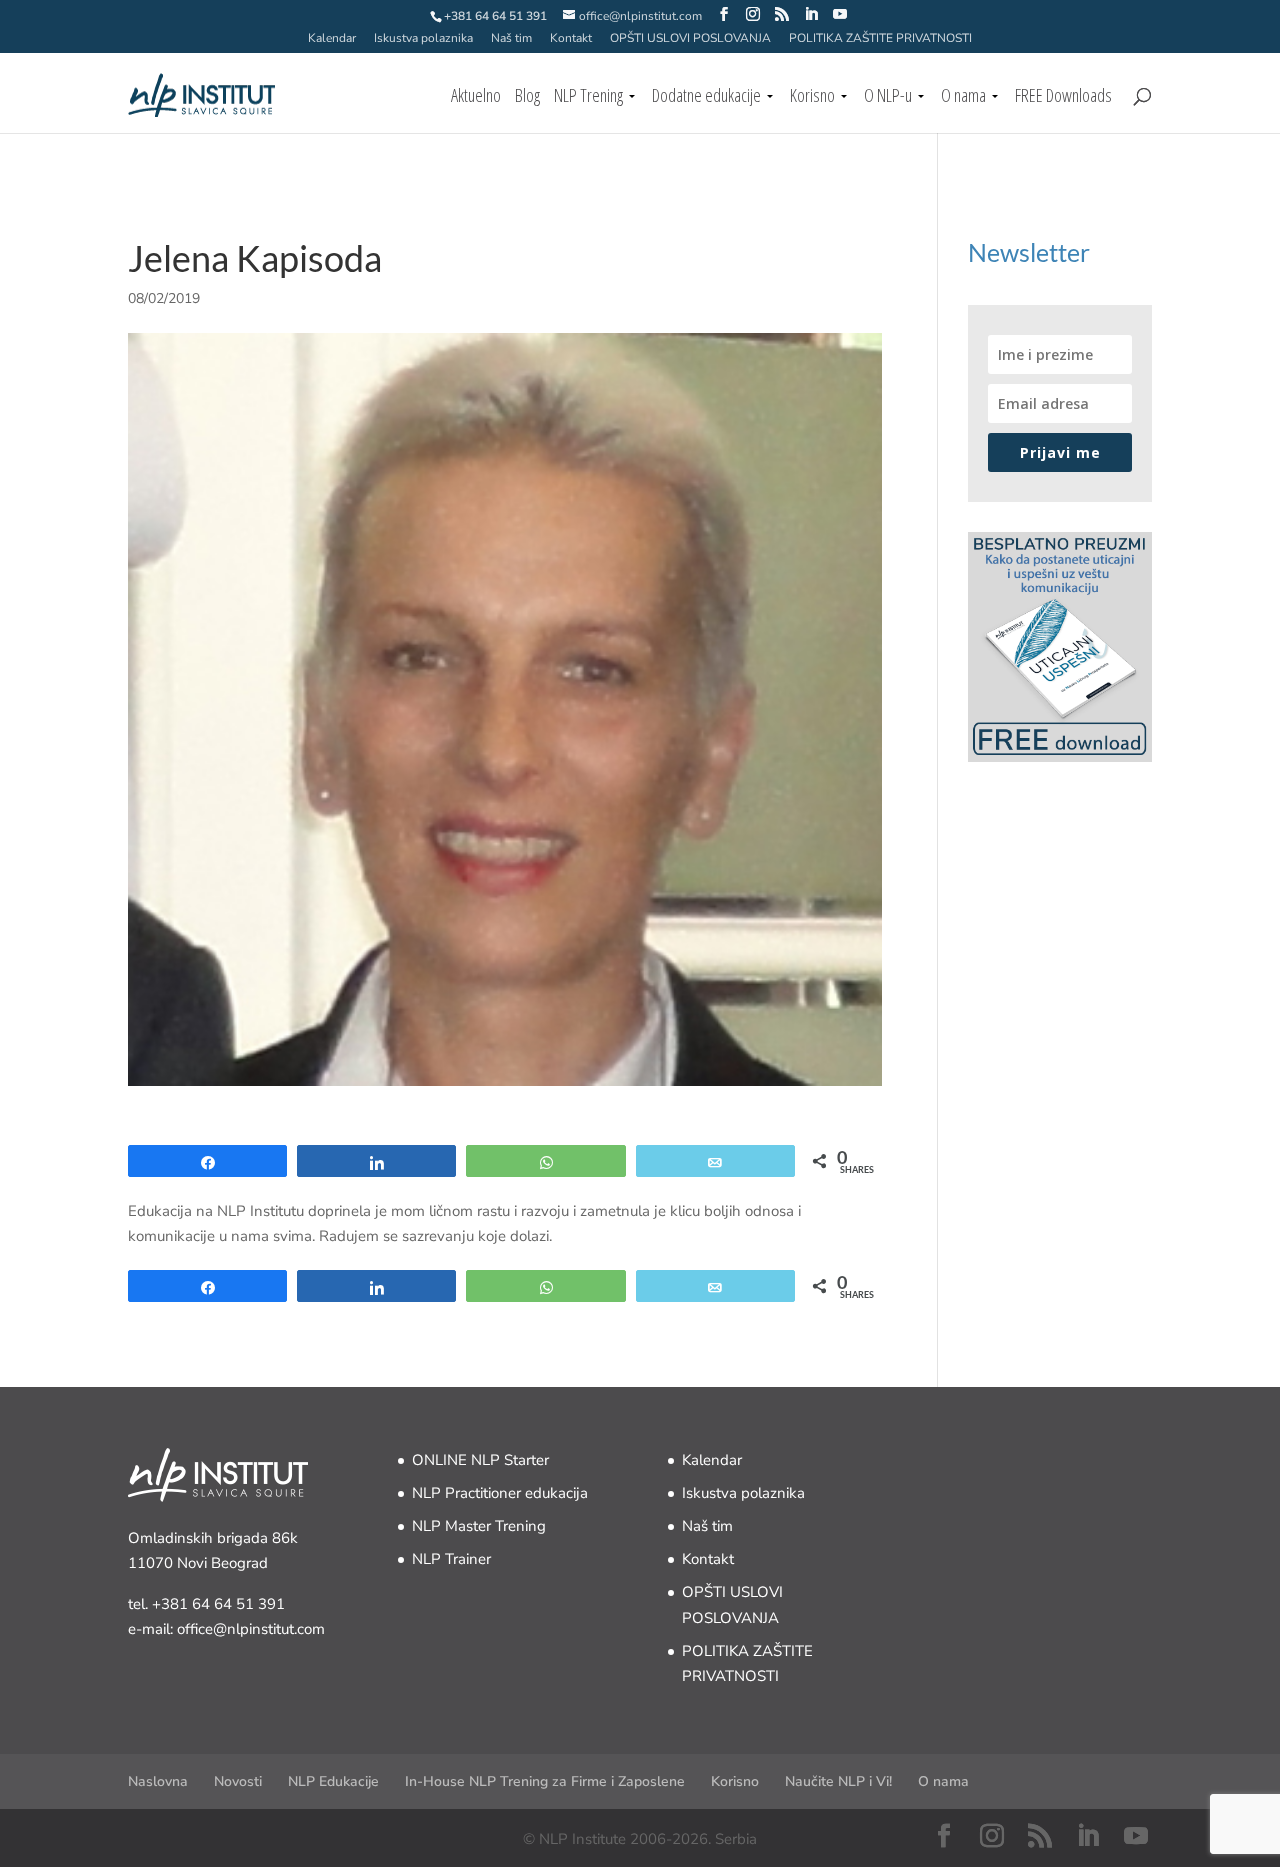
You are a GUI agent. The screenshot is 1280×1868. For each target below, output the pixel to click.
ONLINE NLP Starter (480, 1460)
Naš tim (511, 39)
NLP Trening (588, 97)
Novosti (238, 1781)
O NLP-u (888, 97)
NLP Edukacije (333, 1781)
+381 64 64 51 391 (218, 1604)
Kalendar (332, 39)
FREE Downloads (1063, 97)
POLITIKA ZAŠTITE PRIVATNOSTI (880, 39)
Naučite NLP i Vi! (838, 1781)
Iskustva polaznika (423, 39)
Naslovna (158, 1781)
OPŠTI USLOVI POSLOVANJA (690, 39)
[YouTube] (840, 15)
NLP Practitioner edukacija (500, 1493)
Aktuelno (476, 97)
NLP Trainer (451, 1559)
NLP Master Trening (479, 1526)
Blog (527, 97)
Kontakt (571, 39)
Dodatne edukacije (706, 97)
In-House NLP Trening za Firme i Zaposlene (545, 1781)
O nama (963, 97)
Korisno (812, 97)
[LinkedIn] (811, 15)
